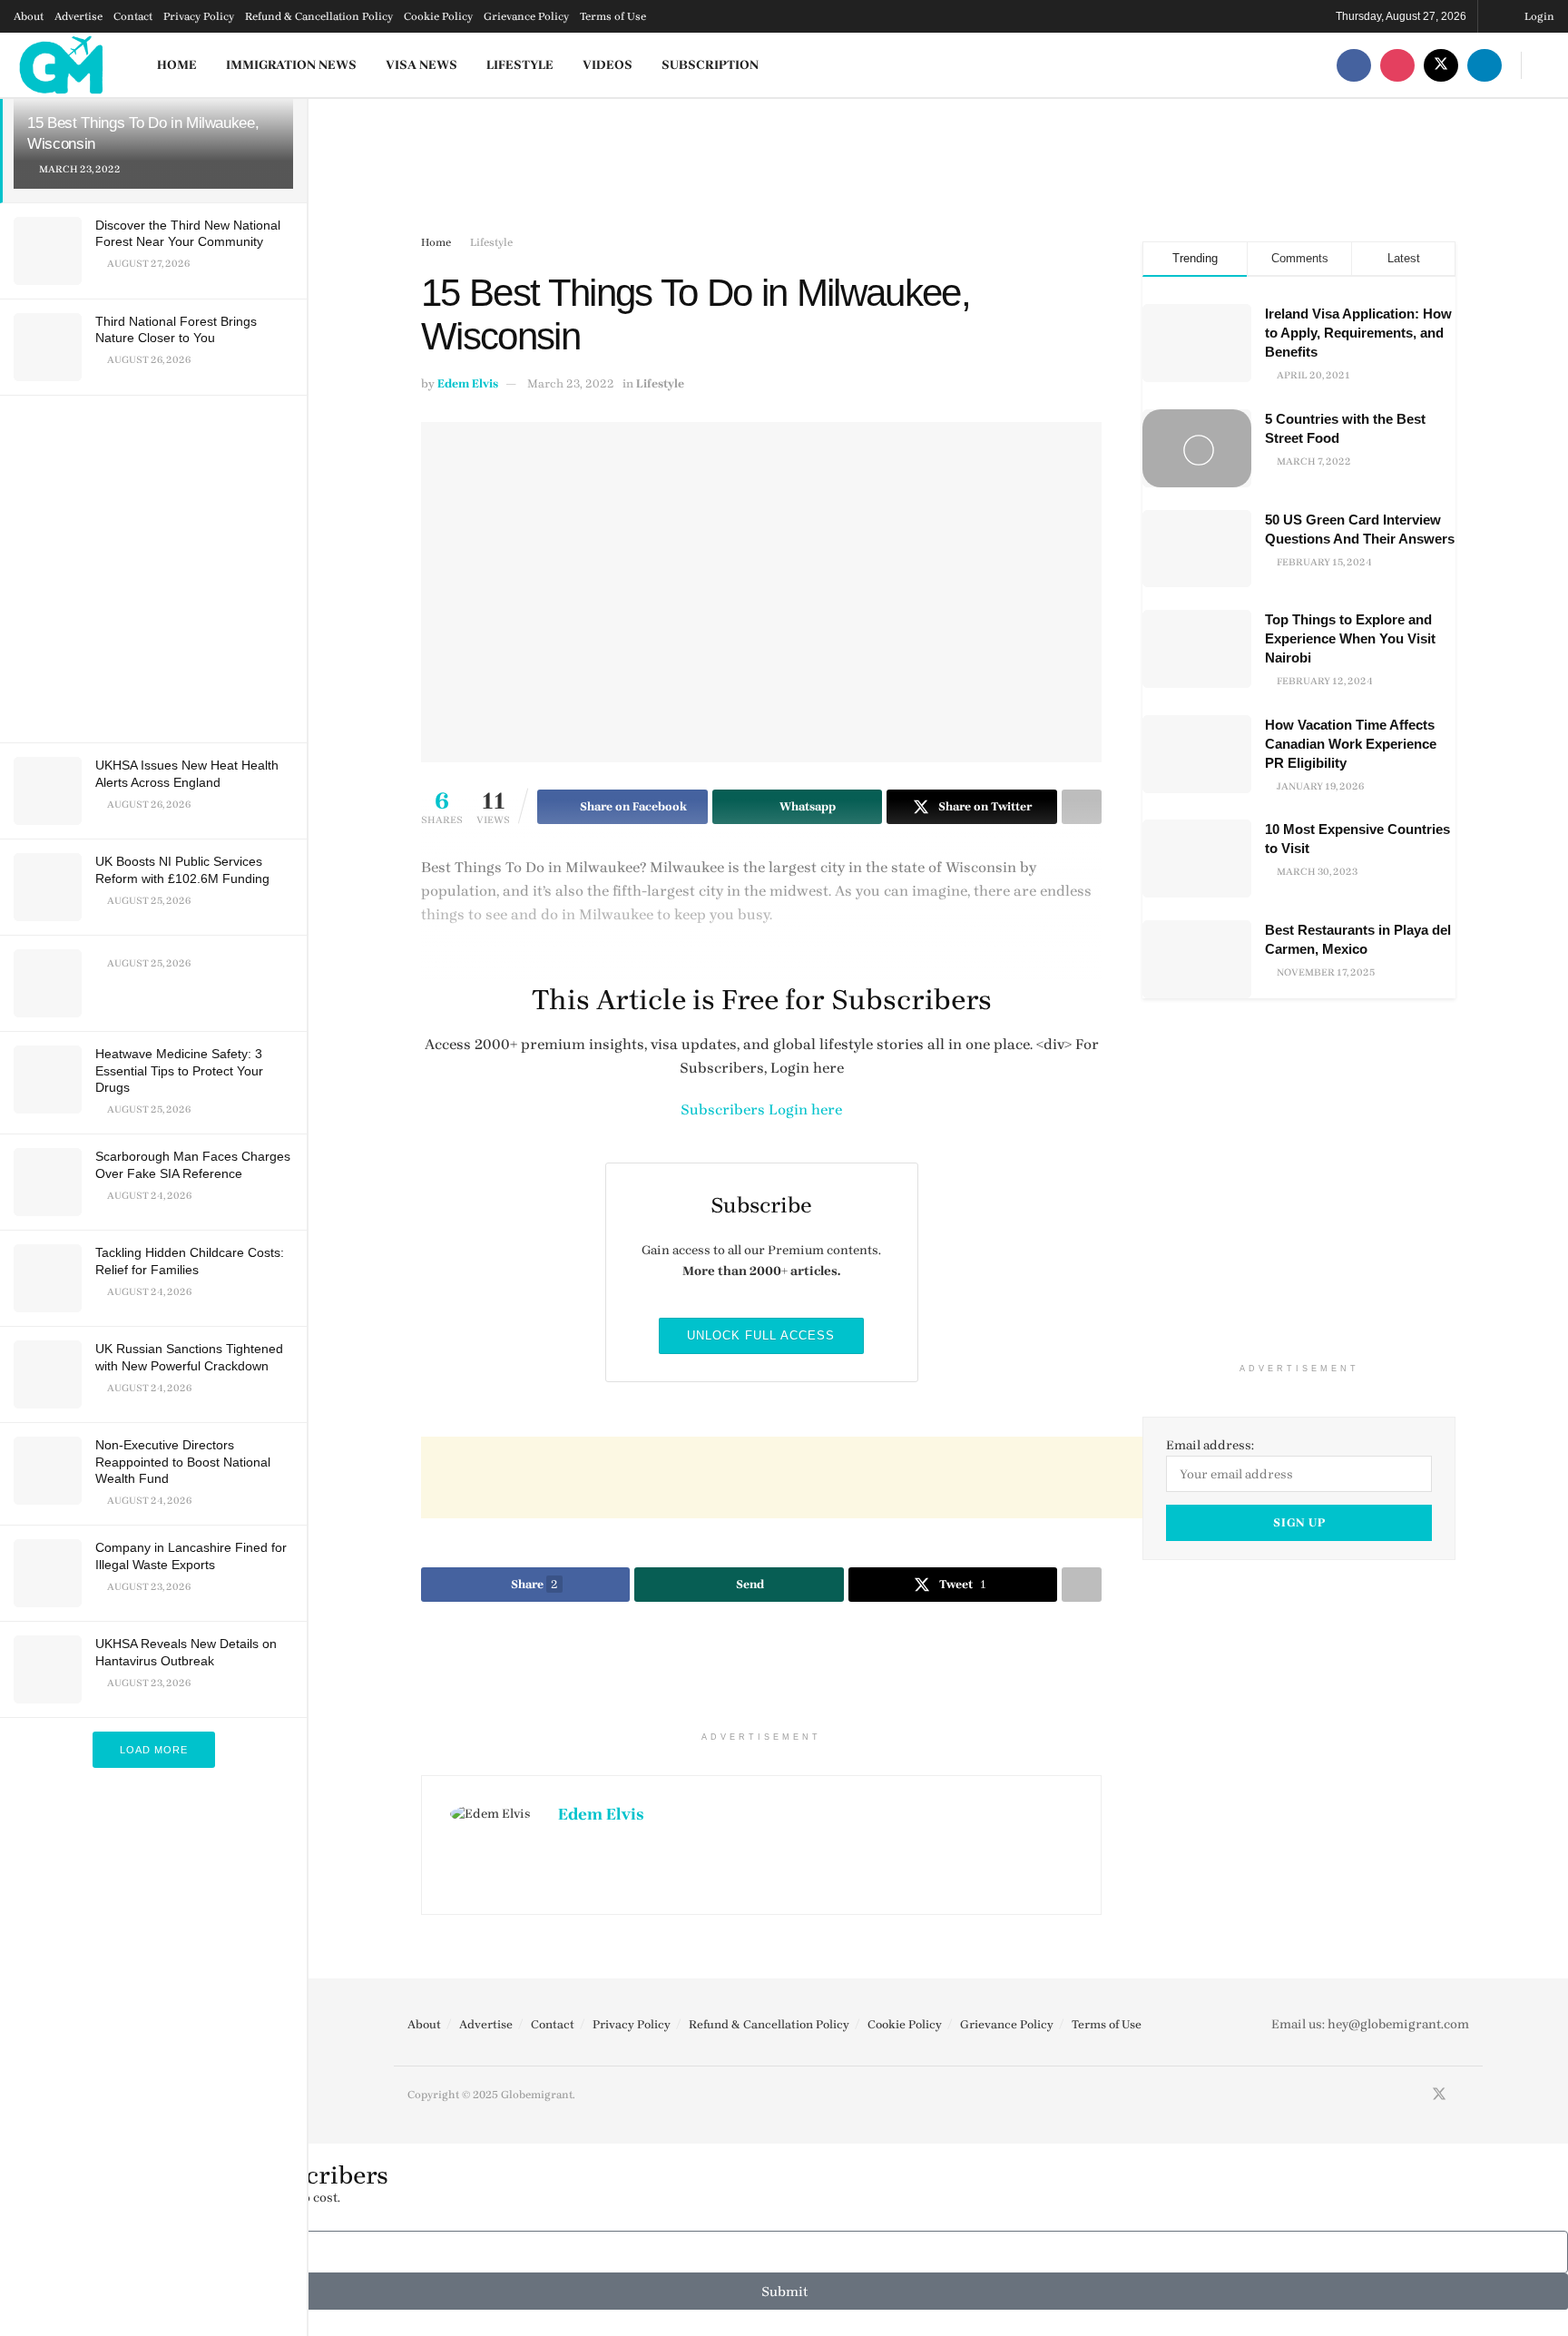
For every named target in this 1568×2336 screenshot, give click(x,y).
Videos (608, 65)
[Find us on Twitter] (1441, 65)
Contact (133, 16)
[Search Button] (1548, 65)
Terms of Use (613, 16)
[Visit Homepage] (62, 65)
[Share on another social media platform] (1082, 1585)
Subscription (710, 65)
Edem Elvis (468, 383)
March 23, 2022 (571, 383)
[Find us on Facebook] (1354, 65)
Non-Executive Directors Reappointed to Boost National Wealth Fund (183, 1461)
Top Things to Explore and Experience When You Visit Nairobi (1350, 638)
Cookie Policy (438, 16)
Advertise (78, 16)
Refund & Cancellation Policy (319, 16)
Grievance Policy (526, 16)
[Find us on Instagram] (1397, 65)
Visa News (421, 65)
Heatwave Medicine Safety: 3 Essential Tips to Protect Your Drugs (179, 1070)
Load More (154, 1750)
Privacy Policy (199, 16)
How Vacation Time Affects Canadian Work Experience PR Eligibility (1351, 744)
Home (177, 65)
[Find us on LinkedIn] (1485, 65)
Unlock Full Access (761, 1335)
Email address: (1210, 1445)
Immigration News (291, 65)
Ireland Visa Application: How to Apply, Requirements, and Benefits (1358, 333)
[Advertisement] (157, 566)
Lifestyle (520, 65)
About (29, 16)
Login (1538, 16)
